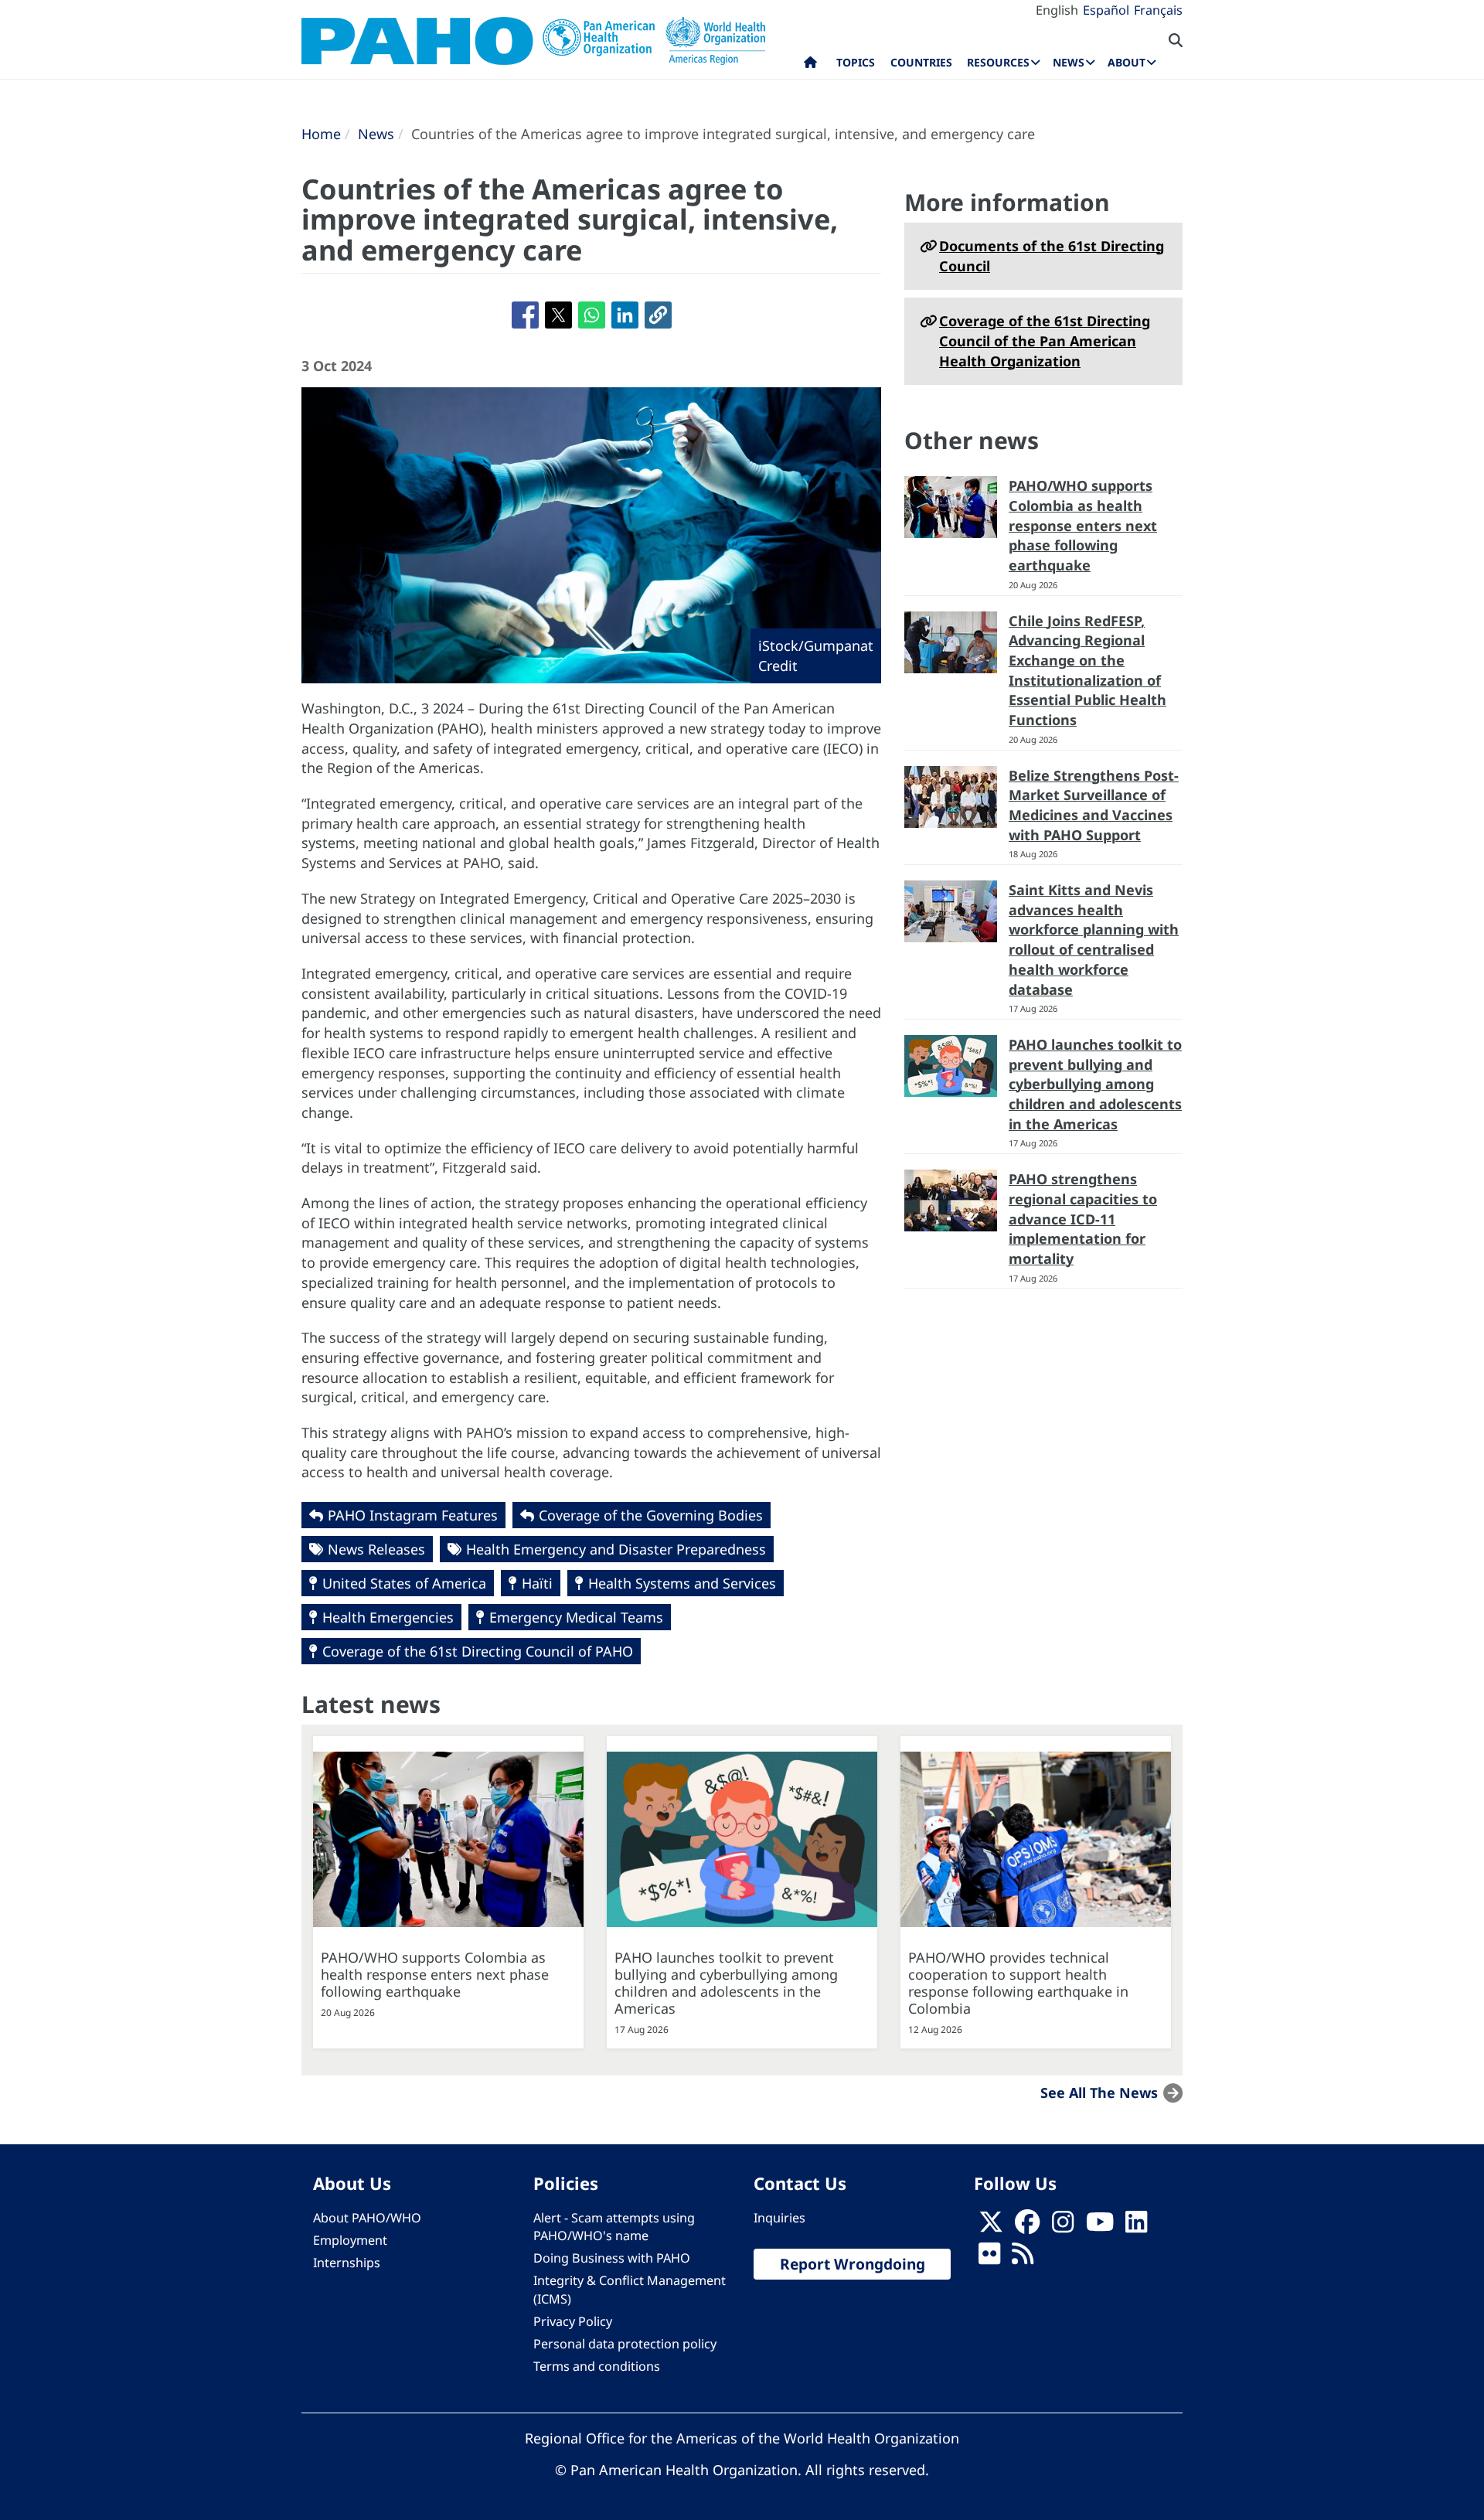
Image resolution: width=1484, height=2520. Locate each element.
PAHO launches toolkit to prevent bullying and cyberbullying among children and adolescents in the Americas (1095, 1084)
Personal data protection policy (625, 2344)
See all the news (1099, 2092)
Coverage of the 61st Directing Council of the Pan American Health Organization (1045, 341)
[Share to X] (558, 315)
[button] (658, 315)
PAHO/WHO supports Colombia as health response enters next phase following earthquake (1083, 525)
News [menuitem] (1069, 62)
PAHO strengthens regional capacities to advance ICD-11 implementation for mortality (1083, 1219)
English (1057, 10)
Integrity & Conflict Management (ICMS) (630, 2289)
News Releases (376, 1549)
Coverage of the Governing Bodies (651, 1515)
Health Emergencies (388, 1617)
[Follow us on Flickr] (989, 2259)
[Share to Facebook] (525, 315)
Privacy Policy (573, 2321)
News (376, 134)
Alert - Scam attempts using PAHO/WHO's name (614, 2227)
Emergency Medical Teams (576, 1617)
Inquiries (779, 2218)
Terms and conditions (597, 2366)
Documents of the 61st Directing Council (1052, 256)
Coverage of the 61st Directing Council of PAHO (478, 1651)
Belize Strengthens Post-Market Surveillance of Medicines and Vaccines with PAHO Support (1094, 805)
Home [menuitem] (810, 66)
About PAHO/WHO (367, 2218)
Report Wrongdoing (853, 2264)
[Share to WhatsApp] (592, 315)
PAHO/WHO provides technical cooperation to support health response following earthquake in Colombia (1018, 1983)
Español (1106, 10)
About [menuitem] (1127, 62)
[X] (991, 2227)
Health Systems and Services (682, 1583)
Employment (350, 2240)
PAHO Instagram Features (413, 1515)
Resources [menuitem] (998, 62)
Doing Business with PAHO (612, 2258)
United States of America (404, 1583)
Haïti (537, 1583)
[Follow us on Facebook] (1027, 2227)
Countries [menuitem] (921, 62)
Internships (347, 2263)
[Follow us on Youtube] (1100, 2227)
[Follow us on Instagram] (1063, 2227)
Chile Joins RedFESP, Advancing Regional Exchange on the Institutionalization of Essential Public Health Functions (1087, 671)
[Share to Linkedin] (625, 315)
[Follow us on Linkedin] (1136, 2227)
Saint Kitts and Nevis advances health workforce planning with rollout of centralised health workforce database (1094, 940)
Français (1158, 10)
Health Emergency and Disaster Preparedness (616, 1549)
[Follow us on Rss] (1023, 2259)
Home (321, 134)
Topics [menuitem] (856, 62)
